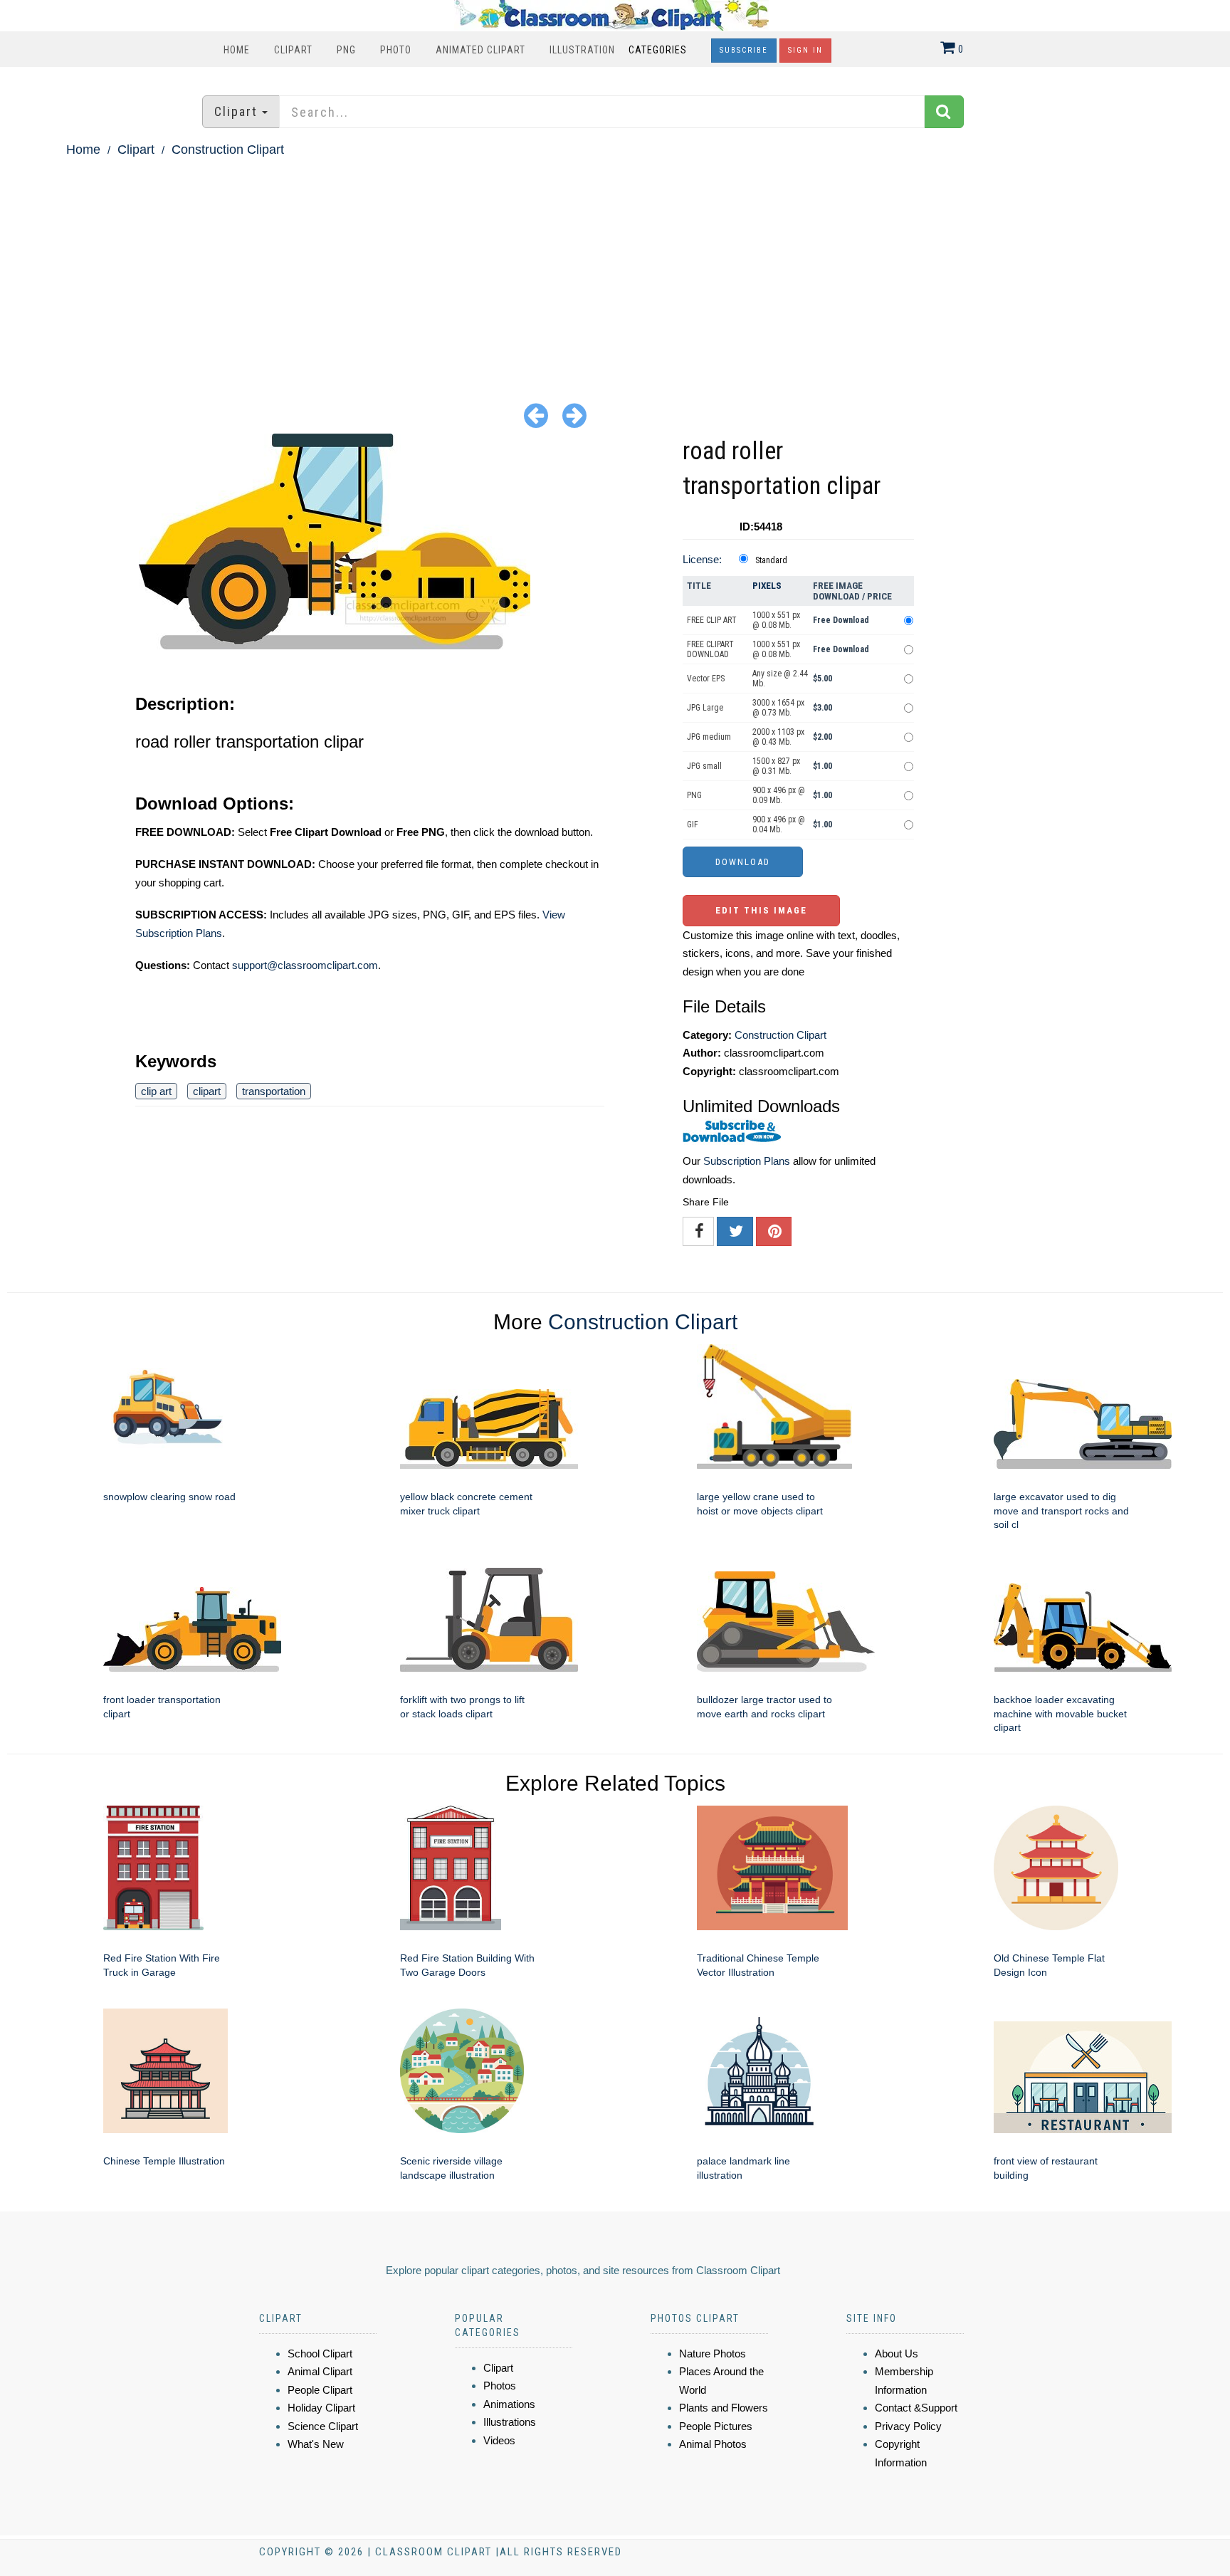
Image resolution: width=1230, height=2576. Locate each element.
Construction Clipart (228, 150)
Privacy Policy (908, 2426)
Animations (509, 2404)
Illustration (582, 50)
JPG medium (709, 737)
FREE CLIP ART (712, 620)
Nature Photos (713, 2354)
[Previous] (536, 415)
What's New (316, 2444)
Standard (771, 560)
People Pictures (716, 2426)
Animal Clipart (320, 2371)
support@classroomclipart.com (305, 965)
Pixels (767, 586)
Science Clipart (323, 2426)
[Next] (574, 415)
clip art (156, 1091)
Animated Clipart (480, 50)
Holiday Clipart (321, 2408)
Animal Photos (713, 2444)
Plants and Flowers (724, 2408)
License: (702, 559)
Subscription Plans (747, 1161)
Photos (500, 2386)
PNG (346, 50)
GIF (693, 824)
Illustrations (510, 2422)
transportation (274, 1091)
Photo (396, 50)
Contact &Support (916, 2408)
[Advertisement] (615, 268)
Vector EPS (706, 679)
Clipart (293, 50)
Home (237, 50)
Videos (499, 2440)
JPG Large (705, 708)
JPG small (704, 766)
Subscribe (744, 50)
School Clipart (320, 2354)
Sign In (805, 50)
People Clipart (320, 2390)
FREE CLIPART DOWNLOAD (710, 649)
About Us (897, 2354)
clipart (207, 1091)
